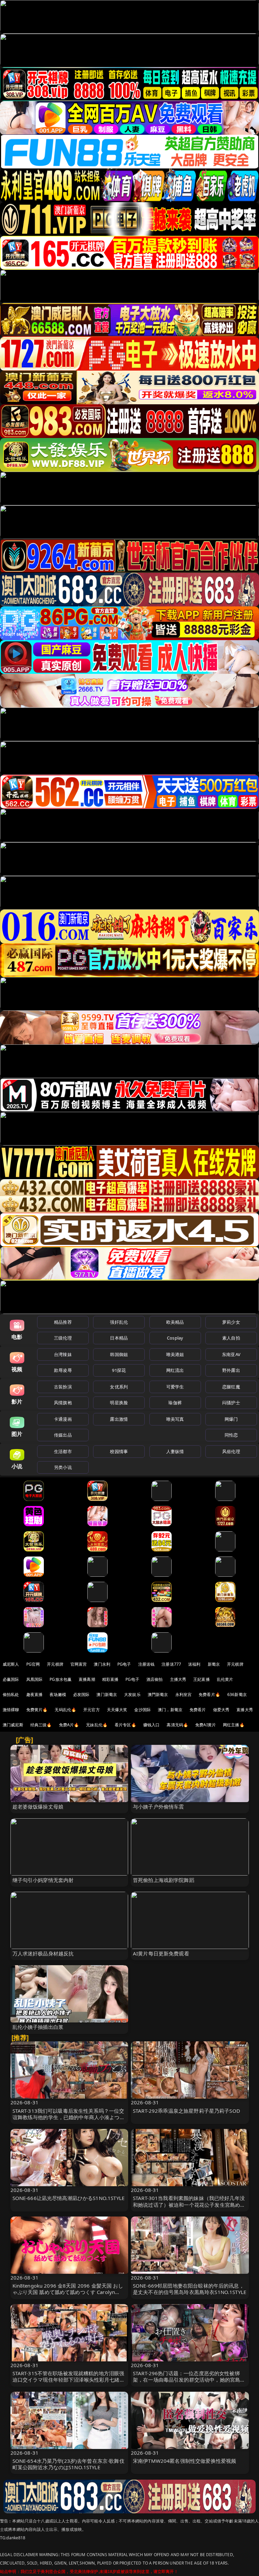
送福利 (194, 1664)
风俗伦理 (231, 1451)
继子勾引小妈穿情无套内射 (43, 1880)
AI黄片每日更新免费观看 (161, 1953)
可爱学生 (175, 1387)
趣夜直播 (35, 1694)
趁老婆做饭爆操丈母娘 (38, 1807)
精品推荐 (63, 1322)
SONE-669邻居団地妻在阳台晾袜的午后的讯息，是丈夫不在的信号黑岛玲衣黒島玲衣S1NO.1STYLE (190, 2289)
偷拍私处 (11, 1694)
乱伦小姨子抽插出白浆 (38, 2027)
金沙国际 (142, 1710)
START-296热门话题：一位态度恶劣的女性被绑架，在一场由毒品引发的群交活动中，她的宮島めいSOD (189, 2380)
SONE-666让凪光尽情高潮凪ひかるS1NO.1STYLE (69, 2198)
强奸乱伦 (119, 1322)
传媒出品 (63, 1435)
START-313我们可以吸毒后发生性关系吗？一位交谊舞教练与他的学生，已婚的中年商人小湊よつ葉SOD (69, 2117)
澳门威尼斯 (13, 1725)
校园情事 (119, 1451)
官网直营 (79, 1664)
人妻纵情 (175, 1451)
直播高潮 (87, 1679)
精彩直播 (110, 1679)
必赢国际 (11, 1679)
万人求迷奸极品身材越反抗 (43, 1953)
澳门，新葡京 (170, 1710)
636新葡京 (237, 1694)
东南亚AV (231, 1354)
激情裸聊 (11, 1710)
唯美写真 (175, 1419)
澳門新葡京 (158, 1694)
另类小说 (63, 1467)
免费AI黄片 (206, 1725)
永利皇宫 (184, 1694)
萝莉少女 (231, 1322)
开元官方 (92, 1710)
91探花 (119, 1370)
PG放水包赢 (61, 1679)
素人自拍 (231, 1338)
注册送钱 (147, 1664)
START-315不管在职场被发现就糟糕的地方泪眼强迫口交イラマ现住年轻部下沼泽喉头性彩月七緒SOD (68, 2380)
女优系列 (119, 1387)
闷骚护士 (231, 1403)
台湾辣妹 (63, 1354)
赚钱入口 (152, 1725)
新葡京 (214, 1664)
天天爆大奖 (117, 1710)
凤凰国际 (35, 1679)
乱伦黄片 (225, 1679)
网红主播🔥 (234, 1725)
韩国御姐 (119, 1354)
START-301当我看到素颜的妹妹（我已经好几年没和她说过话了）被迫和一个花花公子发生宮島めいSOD (189, 2204)
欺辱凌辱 (63, 1370)
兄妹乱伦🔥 (97, 1725)
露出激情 (119, 1419)
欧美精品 (175, 1322)
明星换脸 (119, 1403)
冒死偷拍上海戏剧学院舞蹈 (164, 1880)
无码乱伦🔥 (65, 1710)
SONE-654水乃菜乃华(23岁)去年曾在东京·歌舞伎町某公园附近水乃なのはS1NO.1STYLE (68, 2464)
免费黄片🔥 (37, 1710)
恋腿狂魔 (231, 1387)
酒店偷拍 (155, 1679)
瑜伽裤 (175, 1403)
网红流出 (175, 1370)
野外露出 (231, 1370)
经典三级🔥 (41, 1725)
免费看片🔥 (209, 1694)
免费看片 (198, 1710)
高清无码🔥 (177, 1725)
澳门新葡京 (107, 1694)
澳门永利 (102, 1664)
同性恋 (231, 1435)
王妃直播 (202, 1679)
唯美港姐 (175, 1354)
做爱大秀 (221, 1710)
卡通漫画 (63, 1419)
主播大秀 (178, 1679)
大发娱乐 (132, 1694)
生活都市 (63, 1451)
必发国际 (81, 1694)
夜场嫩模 (58, 1694)
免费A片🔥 (69, 1725)
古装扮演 (63, 1387)
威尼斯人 (11, 1664)
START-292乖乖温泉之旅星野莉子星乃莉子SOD (186, 2111)
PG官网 (33, 1664)
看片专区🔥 (125, 1725)
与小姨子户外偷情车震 (159, 1807)
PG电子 (124, 1664)
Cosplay (175, 1338)
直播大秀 (245, 1710)
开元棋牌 (55, 1664)
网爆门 (231, 1419)
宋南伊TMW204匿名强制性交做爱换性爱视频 (184, 2461)
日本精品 (119, 1338)
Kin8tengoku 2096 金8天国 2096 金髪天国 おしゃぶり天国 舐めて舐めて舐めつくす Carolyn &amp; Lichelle (68, 2292)
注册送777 (171, 1664)
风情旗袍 (63, 1403)
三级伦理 (63, 1338)
